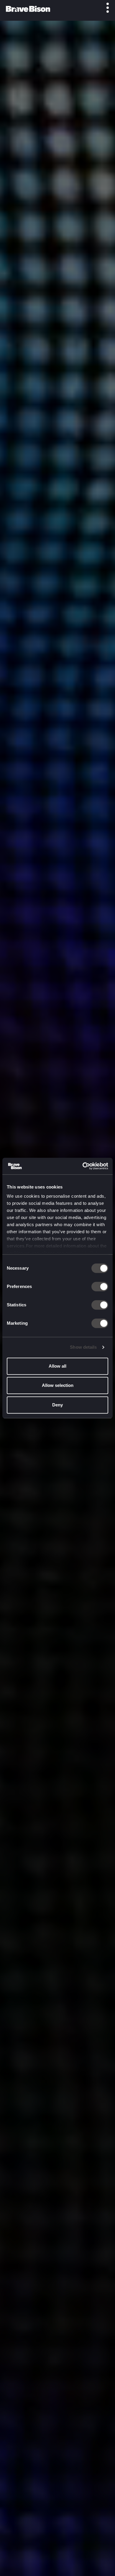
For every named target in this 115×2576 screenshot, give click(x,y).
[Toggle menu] (104, 8)
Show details (83, 1347)
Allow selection (58, 1385)
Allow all (57, 1366)
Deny (57, 1405)
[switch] (100, 1287)
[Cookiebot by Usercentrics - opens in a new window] (83, 1166)
